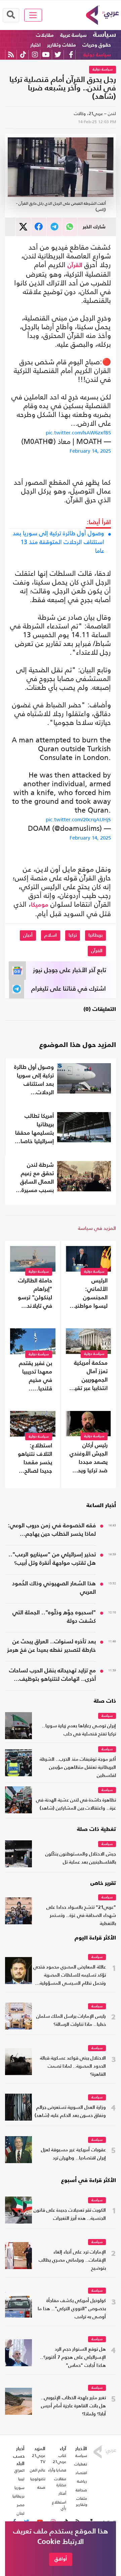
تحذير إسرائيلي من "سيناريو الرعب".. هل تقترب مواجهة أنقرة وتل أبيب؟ (52, 1559)
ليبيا (21, 2479)
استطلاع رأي (59, 2505)
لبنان (21, 2513)
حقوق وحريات (97, 45)
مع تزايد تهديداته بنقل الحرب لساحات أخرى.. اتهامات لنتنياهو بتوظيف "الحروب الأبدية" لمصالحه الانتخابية (52, 1676)
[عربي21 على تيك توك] (23, 54)
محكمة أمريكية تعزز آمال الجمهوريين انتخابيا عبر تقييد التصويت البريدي (89, 1377)
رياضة (82, 2481)
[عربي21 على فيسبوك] (71, 54)
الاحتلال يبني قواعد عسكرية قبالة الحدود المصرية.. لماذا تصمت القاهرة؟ (73, 2067)
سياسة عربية (73, 35)
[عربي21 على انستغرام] (35, 54)
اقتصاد (81, 2473)
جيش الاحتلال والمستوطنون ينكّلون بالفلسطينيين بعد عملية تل (81, 1858)
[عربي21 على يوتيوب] (46, 54)
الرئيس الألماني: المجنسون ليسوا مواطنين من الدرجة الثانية (88, 1294)
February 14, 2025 (90, 451)
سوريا (19, 2488)
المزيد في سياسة (97, 1228)
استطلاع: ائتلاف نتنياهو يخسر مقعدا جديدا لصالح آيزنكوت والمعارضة (35, 1459)
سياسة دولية (97, 55)
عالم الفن (38, 2470)
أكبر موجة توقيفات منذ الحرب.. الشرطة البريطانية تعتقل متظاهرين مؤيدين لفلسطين (78, 1768)
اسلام (51, 935)
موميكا (40, 905)
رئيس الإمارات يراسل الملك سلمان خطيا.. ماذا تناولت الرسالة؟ (71, 2021)
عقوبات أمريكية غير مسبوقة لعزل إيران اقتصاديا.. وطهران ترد (73, 2154)
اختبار (35, 45)
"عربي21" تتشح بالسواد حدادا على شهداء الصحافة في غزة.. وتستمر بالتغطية (81, 1916)
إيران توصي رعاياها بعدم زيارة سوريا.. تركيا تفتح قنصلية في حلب (79, 1730)
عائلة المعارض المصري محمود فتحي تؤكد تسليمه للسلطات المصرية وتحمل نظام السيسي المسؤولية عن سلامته (70, 1976)
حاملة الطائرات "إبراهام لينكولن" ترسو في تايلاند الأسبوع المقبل (33, 1294)
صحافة (81, 2490)
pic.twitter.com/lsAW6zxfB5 (78, 433)
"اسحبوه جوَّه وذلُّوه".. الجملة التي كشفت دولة (54, 1617)
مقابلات (45, 35)
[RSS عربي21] (11, 54)
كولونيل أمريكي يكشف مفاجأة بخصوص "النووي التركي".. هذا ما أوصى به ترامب (72, 2309)
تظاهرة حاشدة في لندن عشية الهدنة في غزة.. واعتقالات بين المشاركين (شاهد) (76, 1804)
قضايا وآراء (57, 2470)
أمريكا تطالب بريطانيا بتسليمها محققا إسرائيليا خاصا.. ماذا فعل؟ (34, 1130)
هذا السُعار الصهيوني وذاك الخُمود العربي (54, 1588)
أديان (28, 935)
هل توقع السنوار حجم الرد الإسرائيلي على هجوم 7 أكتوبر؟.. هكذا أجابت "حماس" (73, 2358)
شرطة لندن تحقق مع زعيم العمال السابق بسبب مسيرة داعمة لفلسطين (35, 1179)
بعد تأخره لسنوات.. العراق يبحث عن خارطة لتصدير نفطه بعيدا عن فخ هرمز (51, 1646)
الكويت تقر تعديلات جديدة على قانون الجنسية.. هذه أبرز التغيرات (70, 2215)
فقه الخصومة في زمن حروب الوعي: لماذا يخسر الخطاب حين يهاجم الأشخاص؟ (52, 1531)
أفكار (62, 2493)
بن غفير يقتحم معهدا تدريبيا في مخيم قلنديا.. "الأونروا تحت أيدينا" (35, 1377)
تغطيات (81, 2464)
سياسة (105, 35)
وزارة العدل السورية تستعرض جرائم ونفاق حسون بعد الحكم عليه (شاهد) (70, 2112)
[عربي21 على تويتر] (58, 54)
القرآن (75, 265)
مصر (21, 2505)
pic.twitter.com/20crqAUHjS (78, 819)
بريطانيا (95, 935)
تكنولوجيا (38, 2479)
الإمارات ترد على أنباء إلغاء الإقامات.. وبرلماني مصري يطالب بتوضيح (72, 2260)
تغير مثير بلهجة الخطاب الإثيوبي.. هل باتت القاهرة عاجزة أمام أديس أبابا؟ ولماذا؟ (73, 2406)
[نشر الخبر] (23, 227)
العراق (19, 2470)
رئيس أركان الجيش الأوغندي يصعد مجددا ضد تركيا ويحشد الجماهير (88, 1459)
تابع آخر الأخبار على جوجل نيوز (70, 970)
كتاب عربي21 (59, 2459)
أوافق (61, 2559)
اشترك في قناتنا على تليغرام (69, 989)
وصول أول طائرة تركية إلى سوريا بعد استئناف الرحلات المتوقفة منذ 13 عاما (58, 542)
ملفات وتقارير (62, 45)
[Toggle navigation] (33, 15)
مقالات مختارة (60, 2482)
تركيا (73, 935)
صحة (41, 2487)
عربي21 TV (39, 2459)
